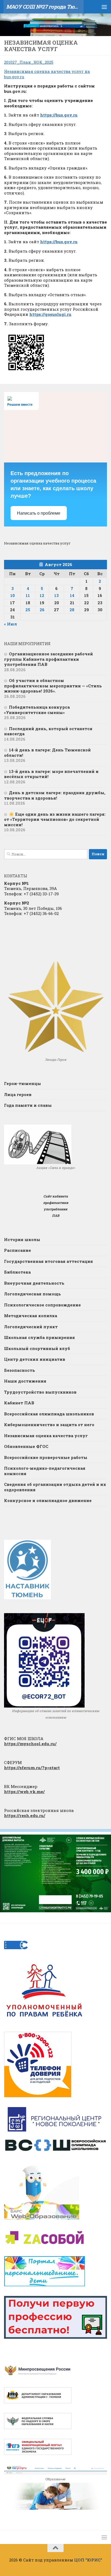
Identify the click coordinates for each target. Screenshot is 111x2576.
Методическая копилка (31, 1316)
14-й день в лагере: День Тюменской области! (47, 752)
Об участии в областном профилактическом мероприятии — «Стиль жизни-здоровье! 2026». (53, 686)
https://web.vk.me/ (24, 1791)
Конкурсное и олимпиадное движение (48, 1500)
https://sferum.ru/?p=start (32, 1768)
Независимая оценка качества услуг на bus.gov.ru (47, 74)
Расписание (18, 1250)
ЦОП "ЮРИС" (88, 2560)
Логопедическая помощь (32, 1294)
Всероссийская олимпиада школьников (49, 1414)
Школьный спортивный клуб (37, 1348)
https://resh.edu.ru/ (25, 1815)
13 (56, 595)
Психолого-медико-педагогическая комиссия (45, 1471)
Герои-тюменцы (22, 1083)
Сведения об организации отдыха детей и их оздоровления (55, 1487)
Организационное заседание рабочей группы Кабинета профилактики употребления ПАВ (48, 659)
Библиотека (17, 1272)
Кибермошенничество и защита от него (49, 1425)
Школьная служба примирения (39, 1337)
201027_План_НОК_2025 (29, 62)
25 (28, 610)
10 (13, 595)
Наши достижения (25, 1381)
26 (42, 610)
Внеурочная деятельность (34, 1283)
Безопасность (20, 1370)
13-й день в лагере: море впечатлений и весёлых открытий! (51, 774)
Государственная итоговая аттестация (48, 1261)
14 (72, 595)
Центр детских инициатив (35, 1359)
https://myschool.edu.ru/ (30, 1744)
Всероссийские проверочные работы (46, 1457)
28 (72, 610)
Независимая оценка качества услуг (46, 1436)
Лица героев (18, 1094)
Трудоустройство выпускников (40, 1392)
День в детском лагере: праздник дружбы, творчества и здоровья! (55, 795)
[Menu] (104, 7)
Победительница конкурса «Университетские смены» (37, 710)
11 (28, 595)
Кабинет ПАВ (19, 1403)
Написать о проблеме (39, 513)
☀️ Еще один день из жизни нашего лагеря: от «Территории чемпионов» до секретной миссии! (55, 819)
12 (42, 595)
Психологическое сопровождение (42, 1305)
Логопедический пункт (31, 1327)
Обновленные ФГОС (26, 1446)
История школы (22, 1239)
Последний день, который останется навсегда (48, 731)
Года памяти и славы (28, 1105)
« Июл (11, 624)
